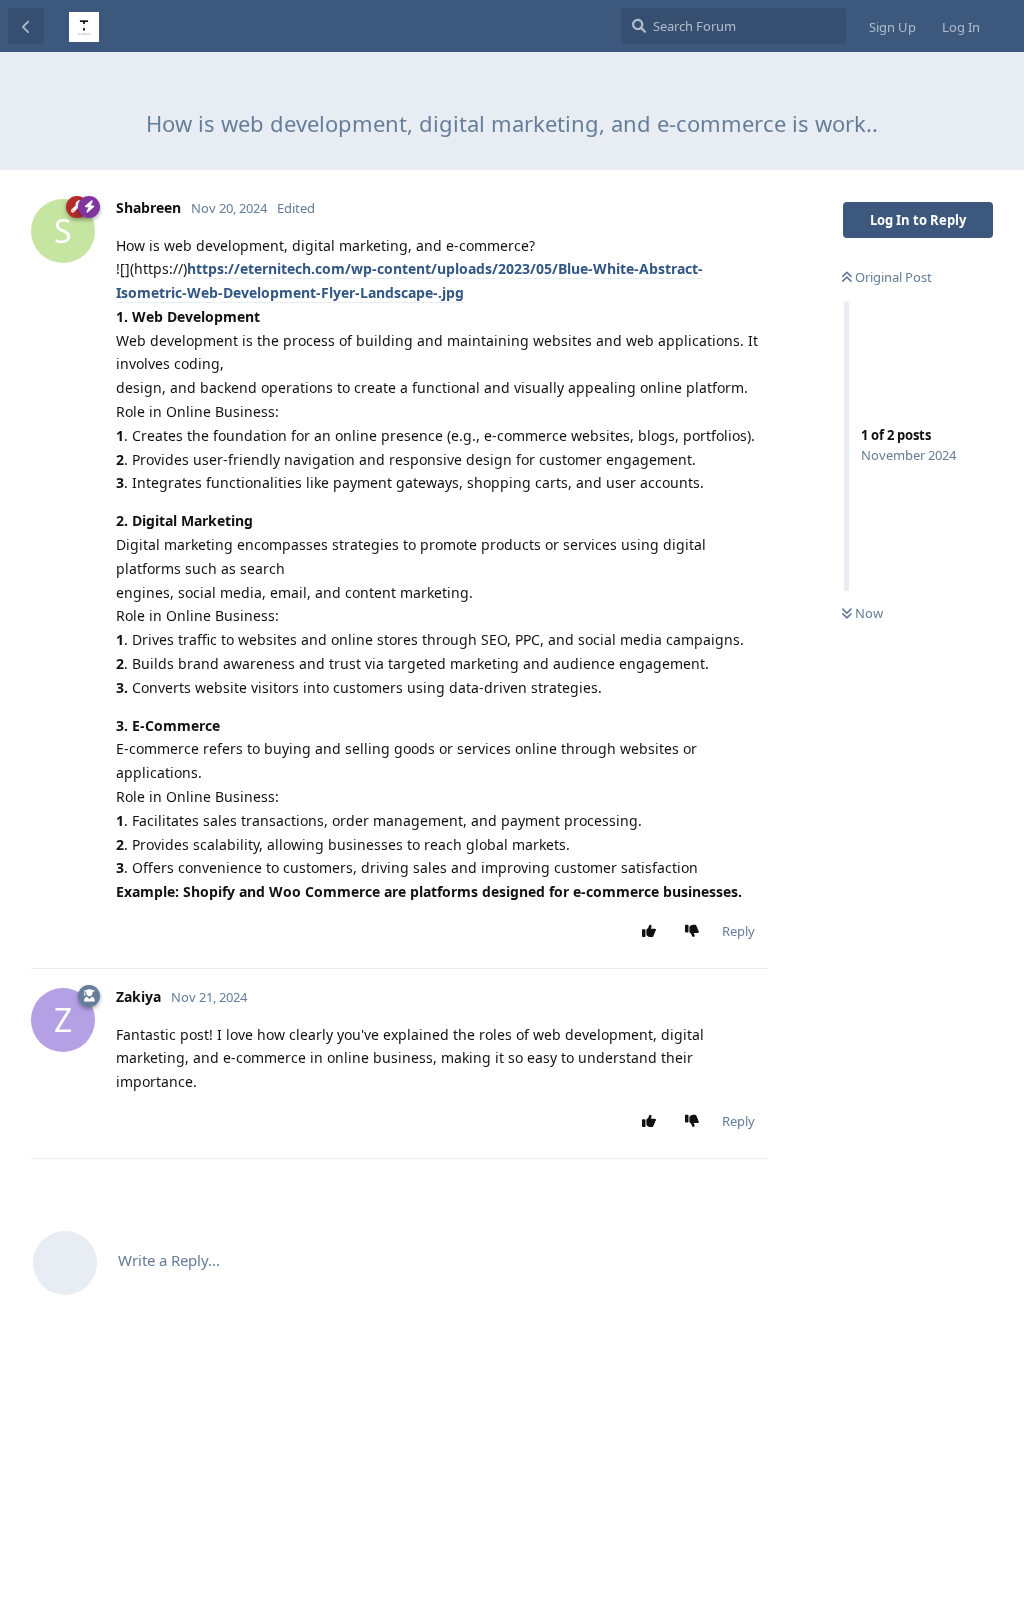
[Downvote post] (696, 932)
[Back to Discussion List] (26, 26)
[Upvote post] (653, 932)
